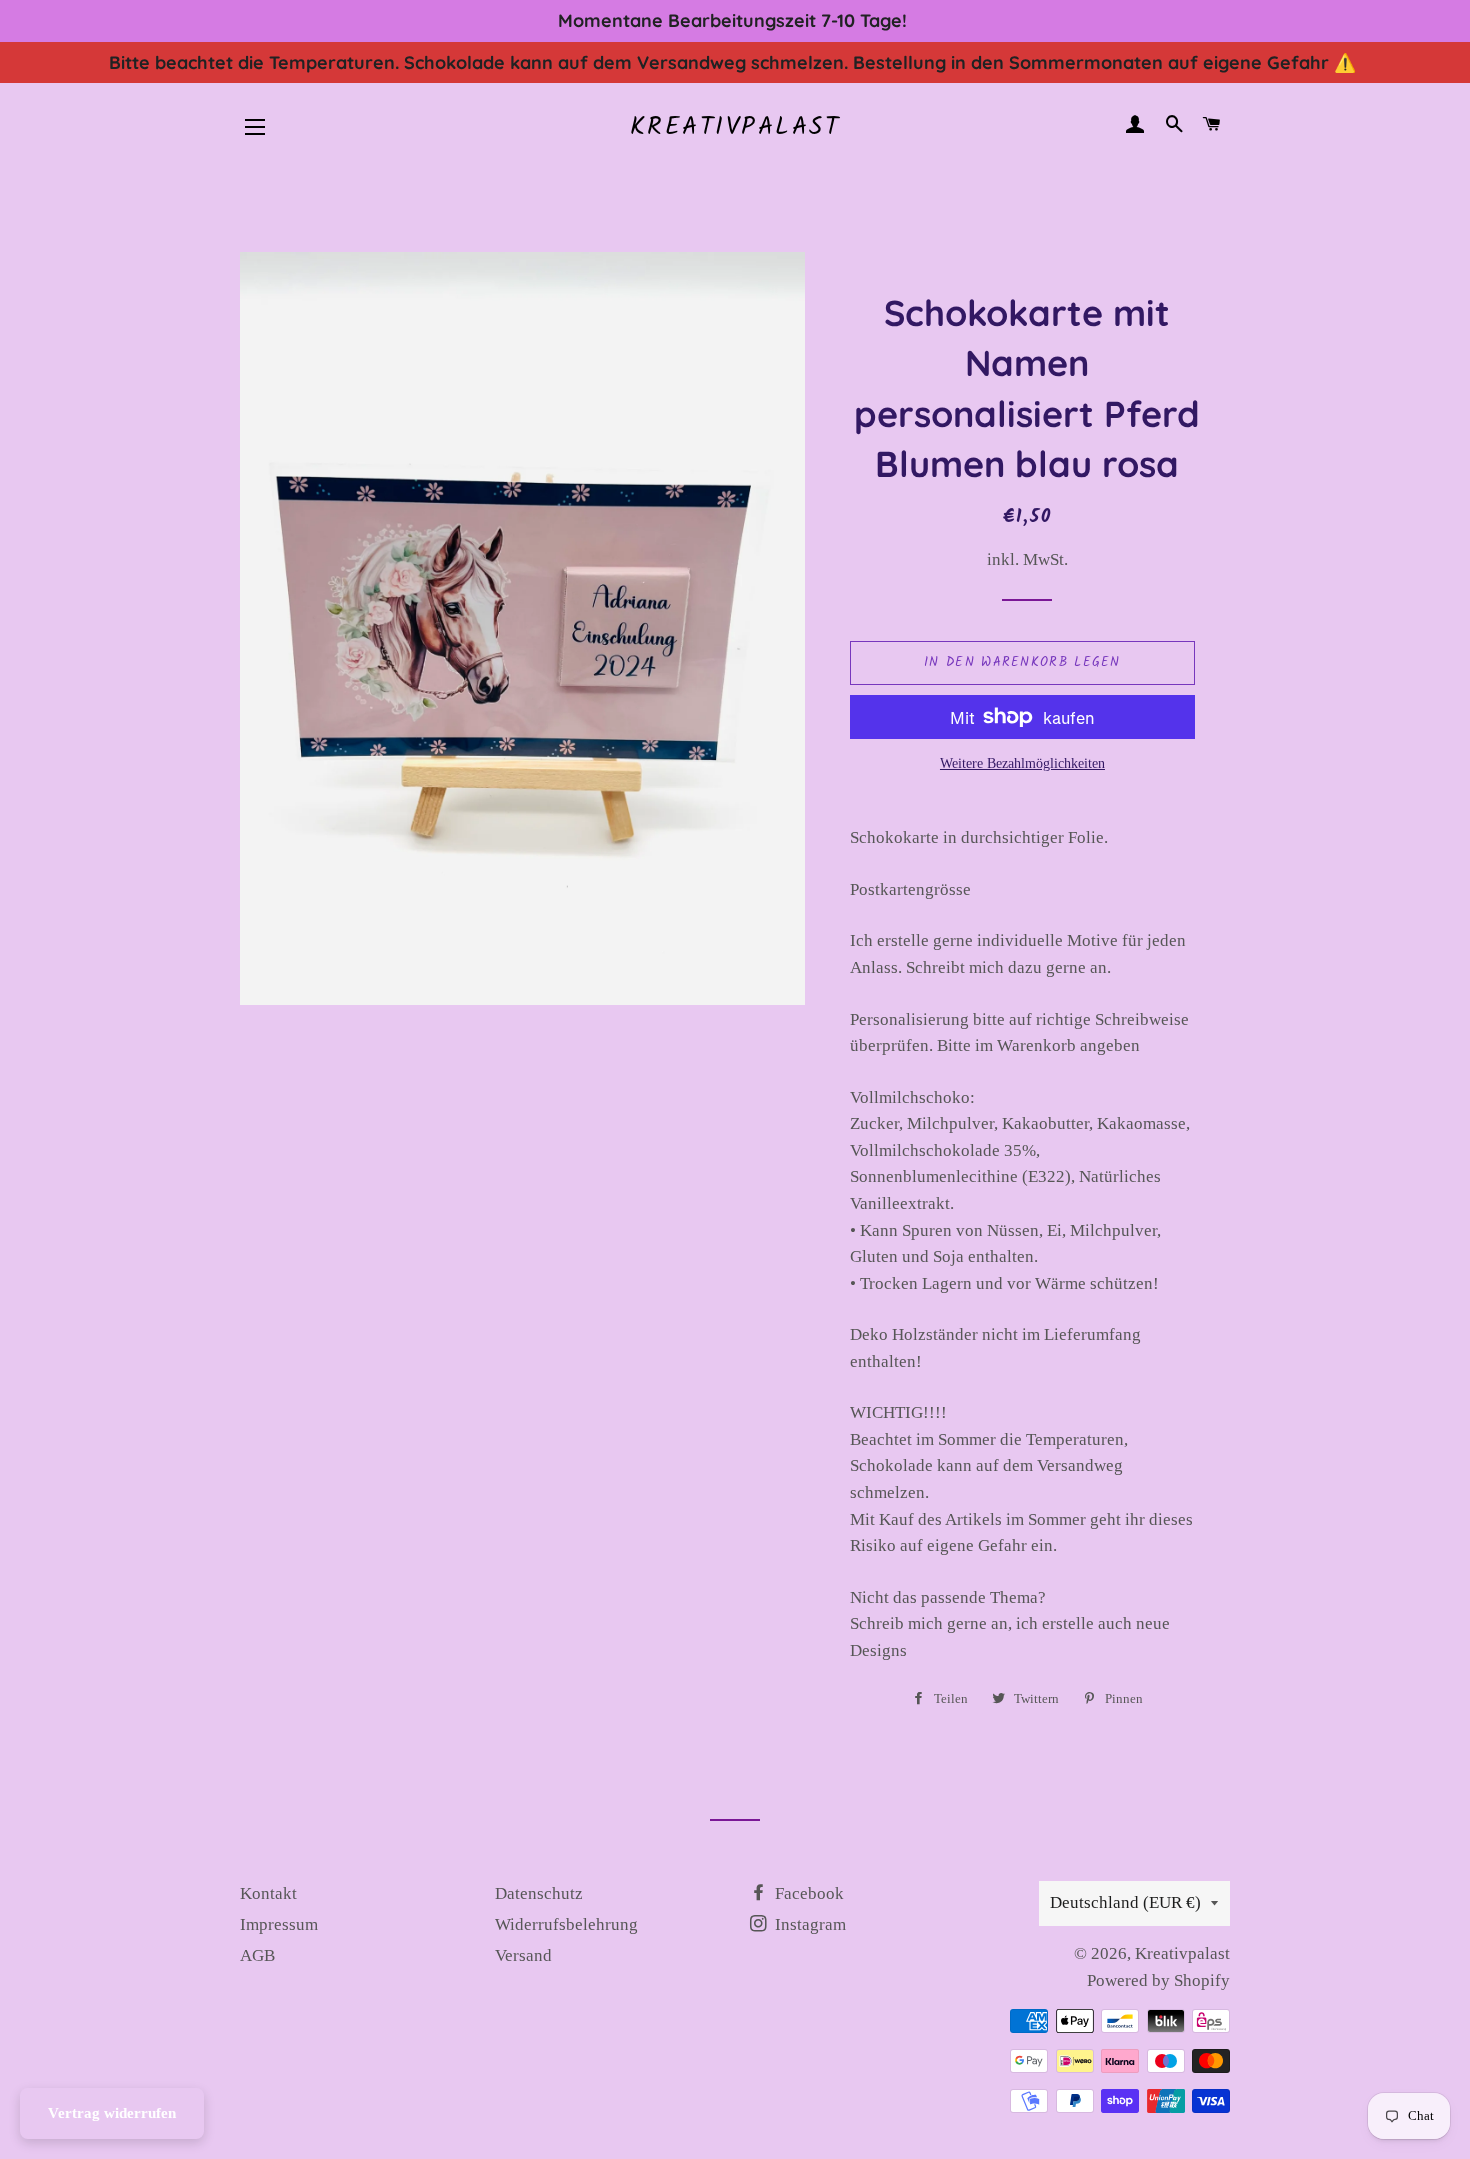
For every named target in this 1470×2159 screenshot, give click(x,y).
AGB (257, 1955)
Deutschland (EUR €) (1125, 1902)
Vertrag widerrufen (112, 2113)
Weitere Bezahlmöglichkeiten (1022, 763)
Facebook (807, 1893)
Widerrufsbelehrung (566, 1924)
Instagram (808, 1924)
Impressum (279, 1924)
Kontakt (268, 1893)
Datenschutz (539, 1893)
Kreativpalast (735, 127)
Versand (523, 1955)
